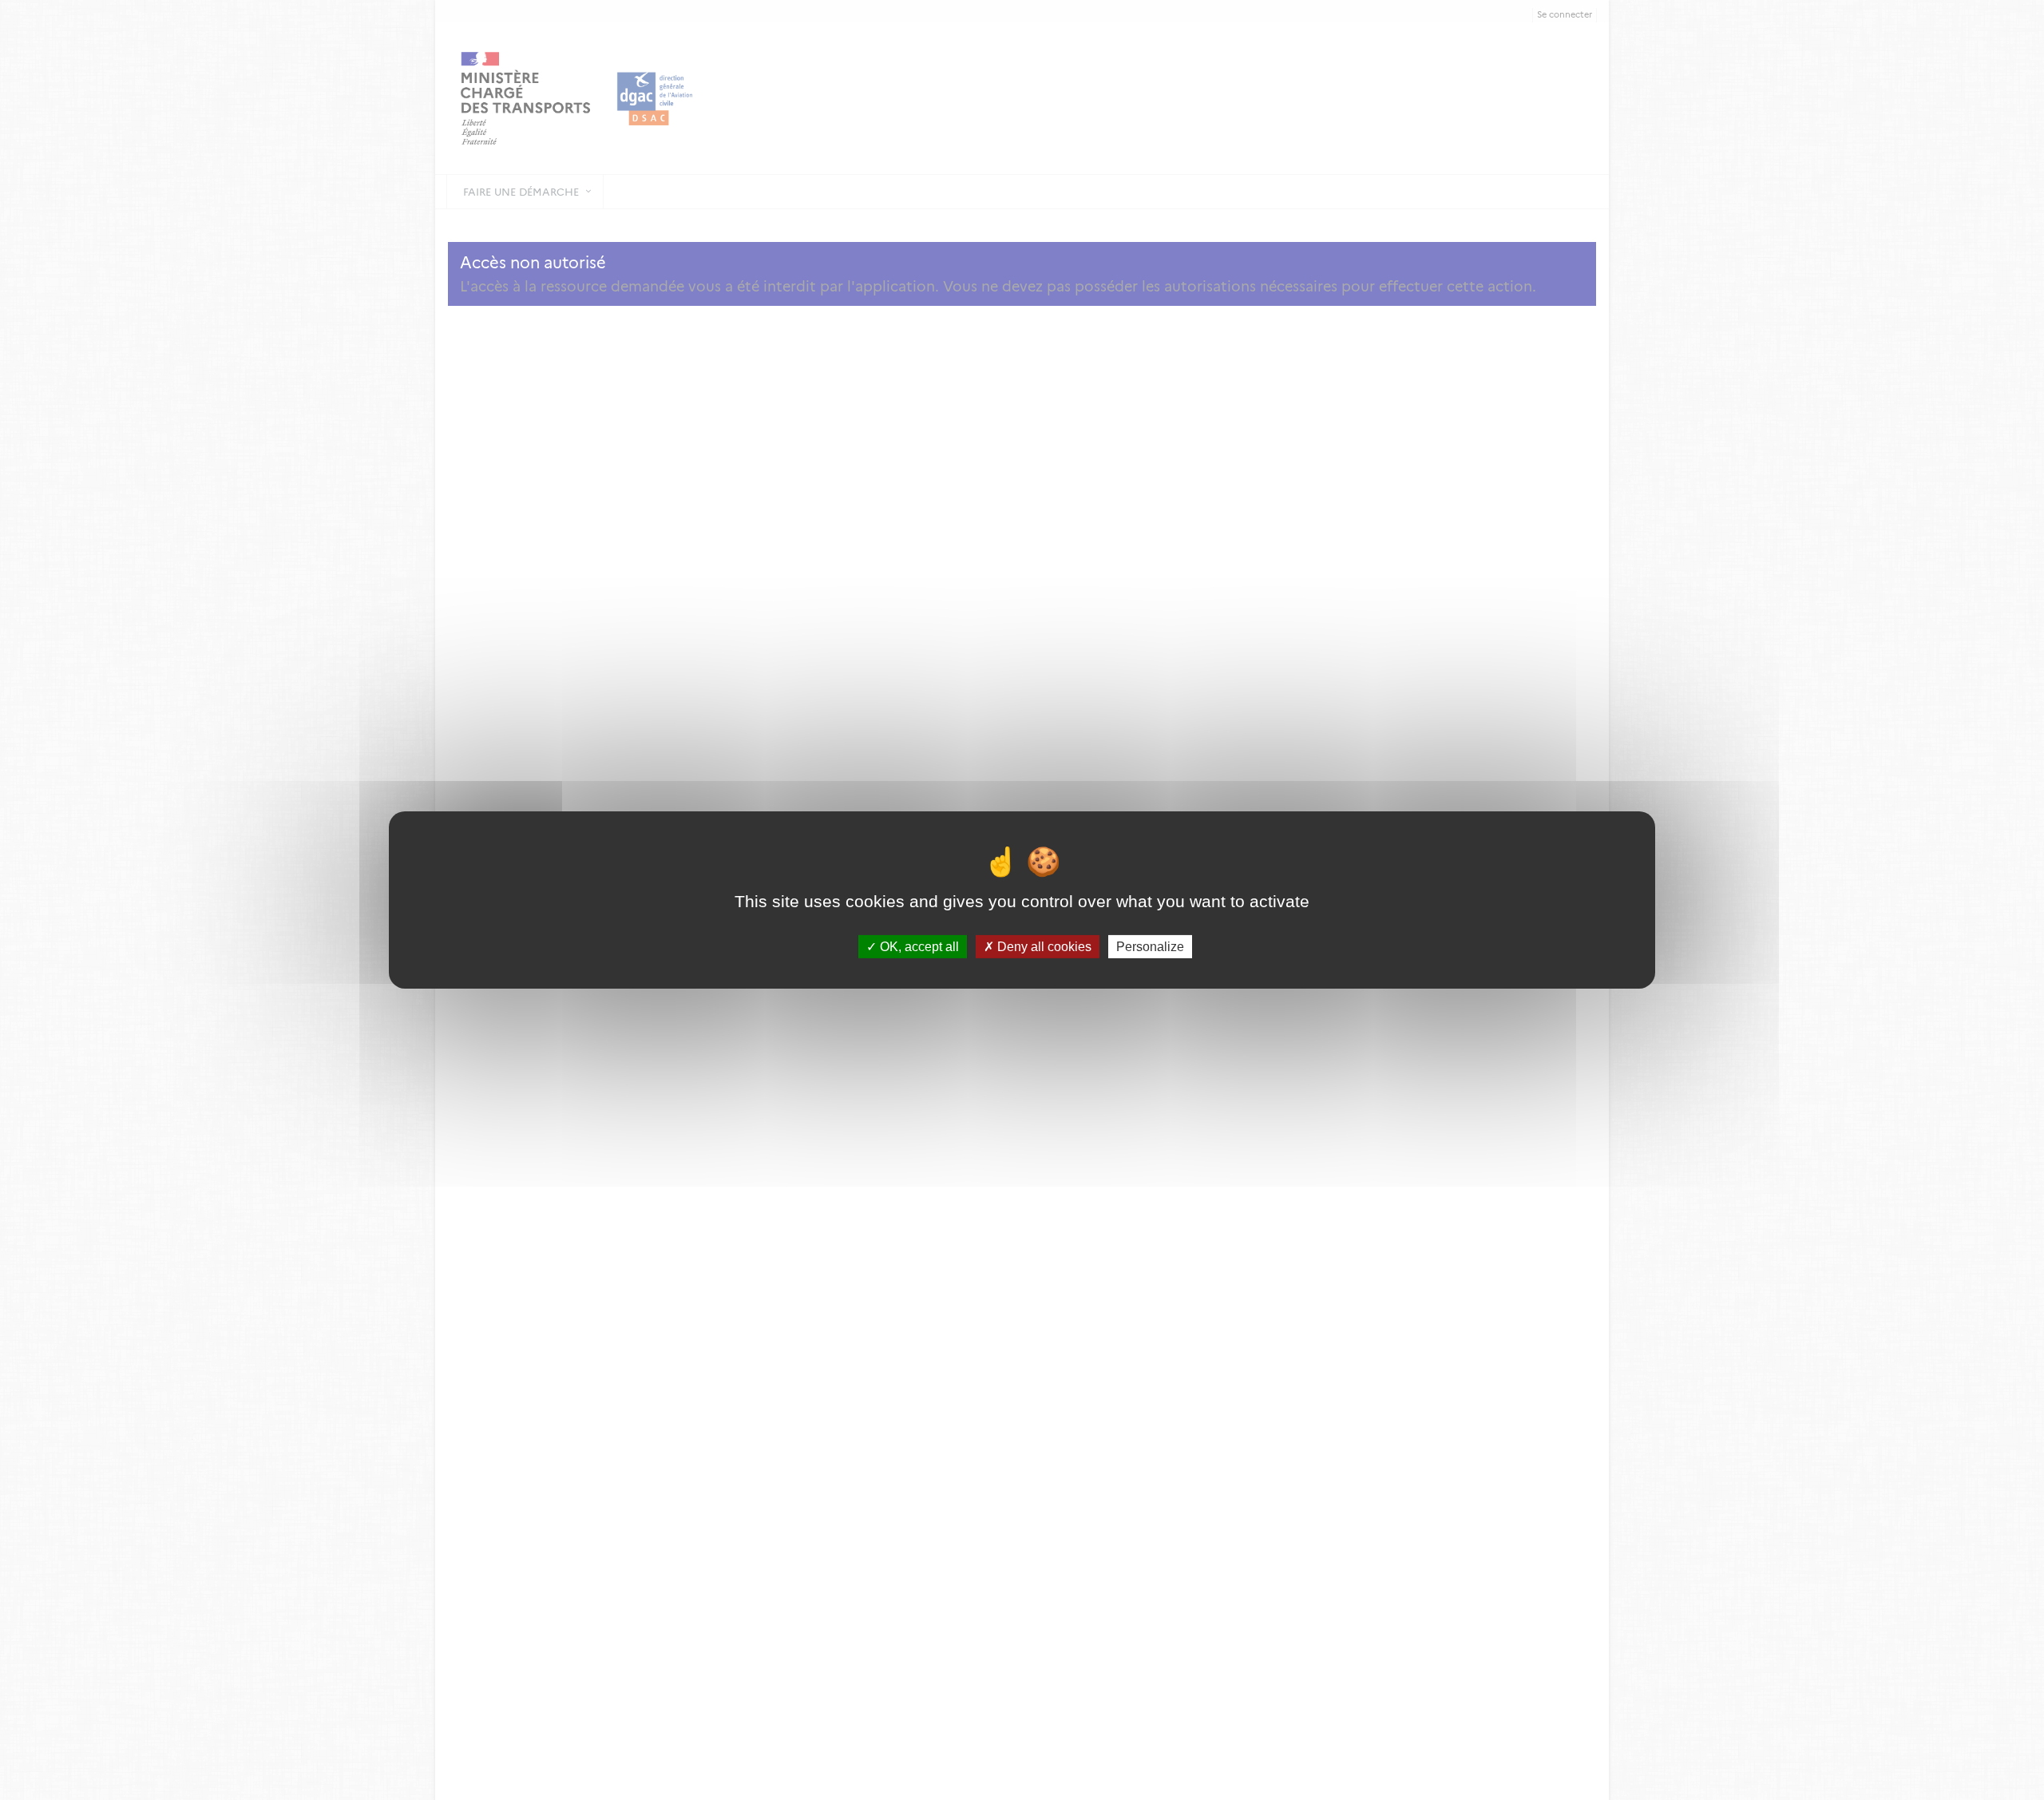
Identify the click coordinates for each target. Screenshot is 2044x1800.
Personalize (1150, 947)
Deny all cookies (1043, 947)
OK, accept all (918, 947)
